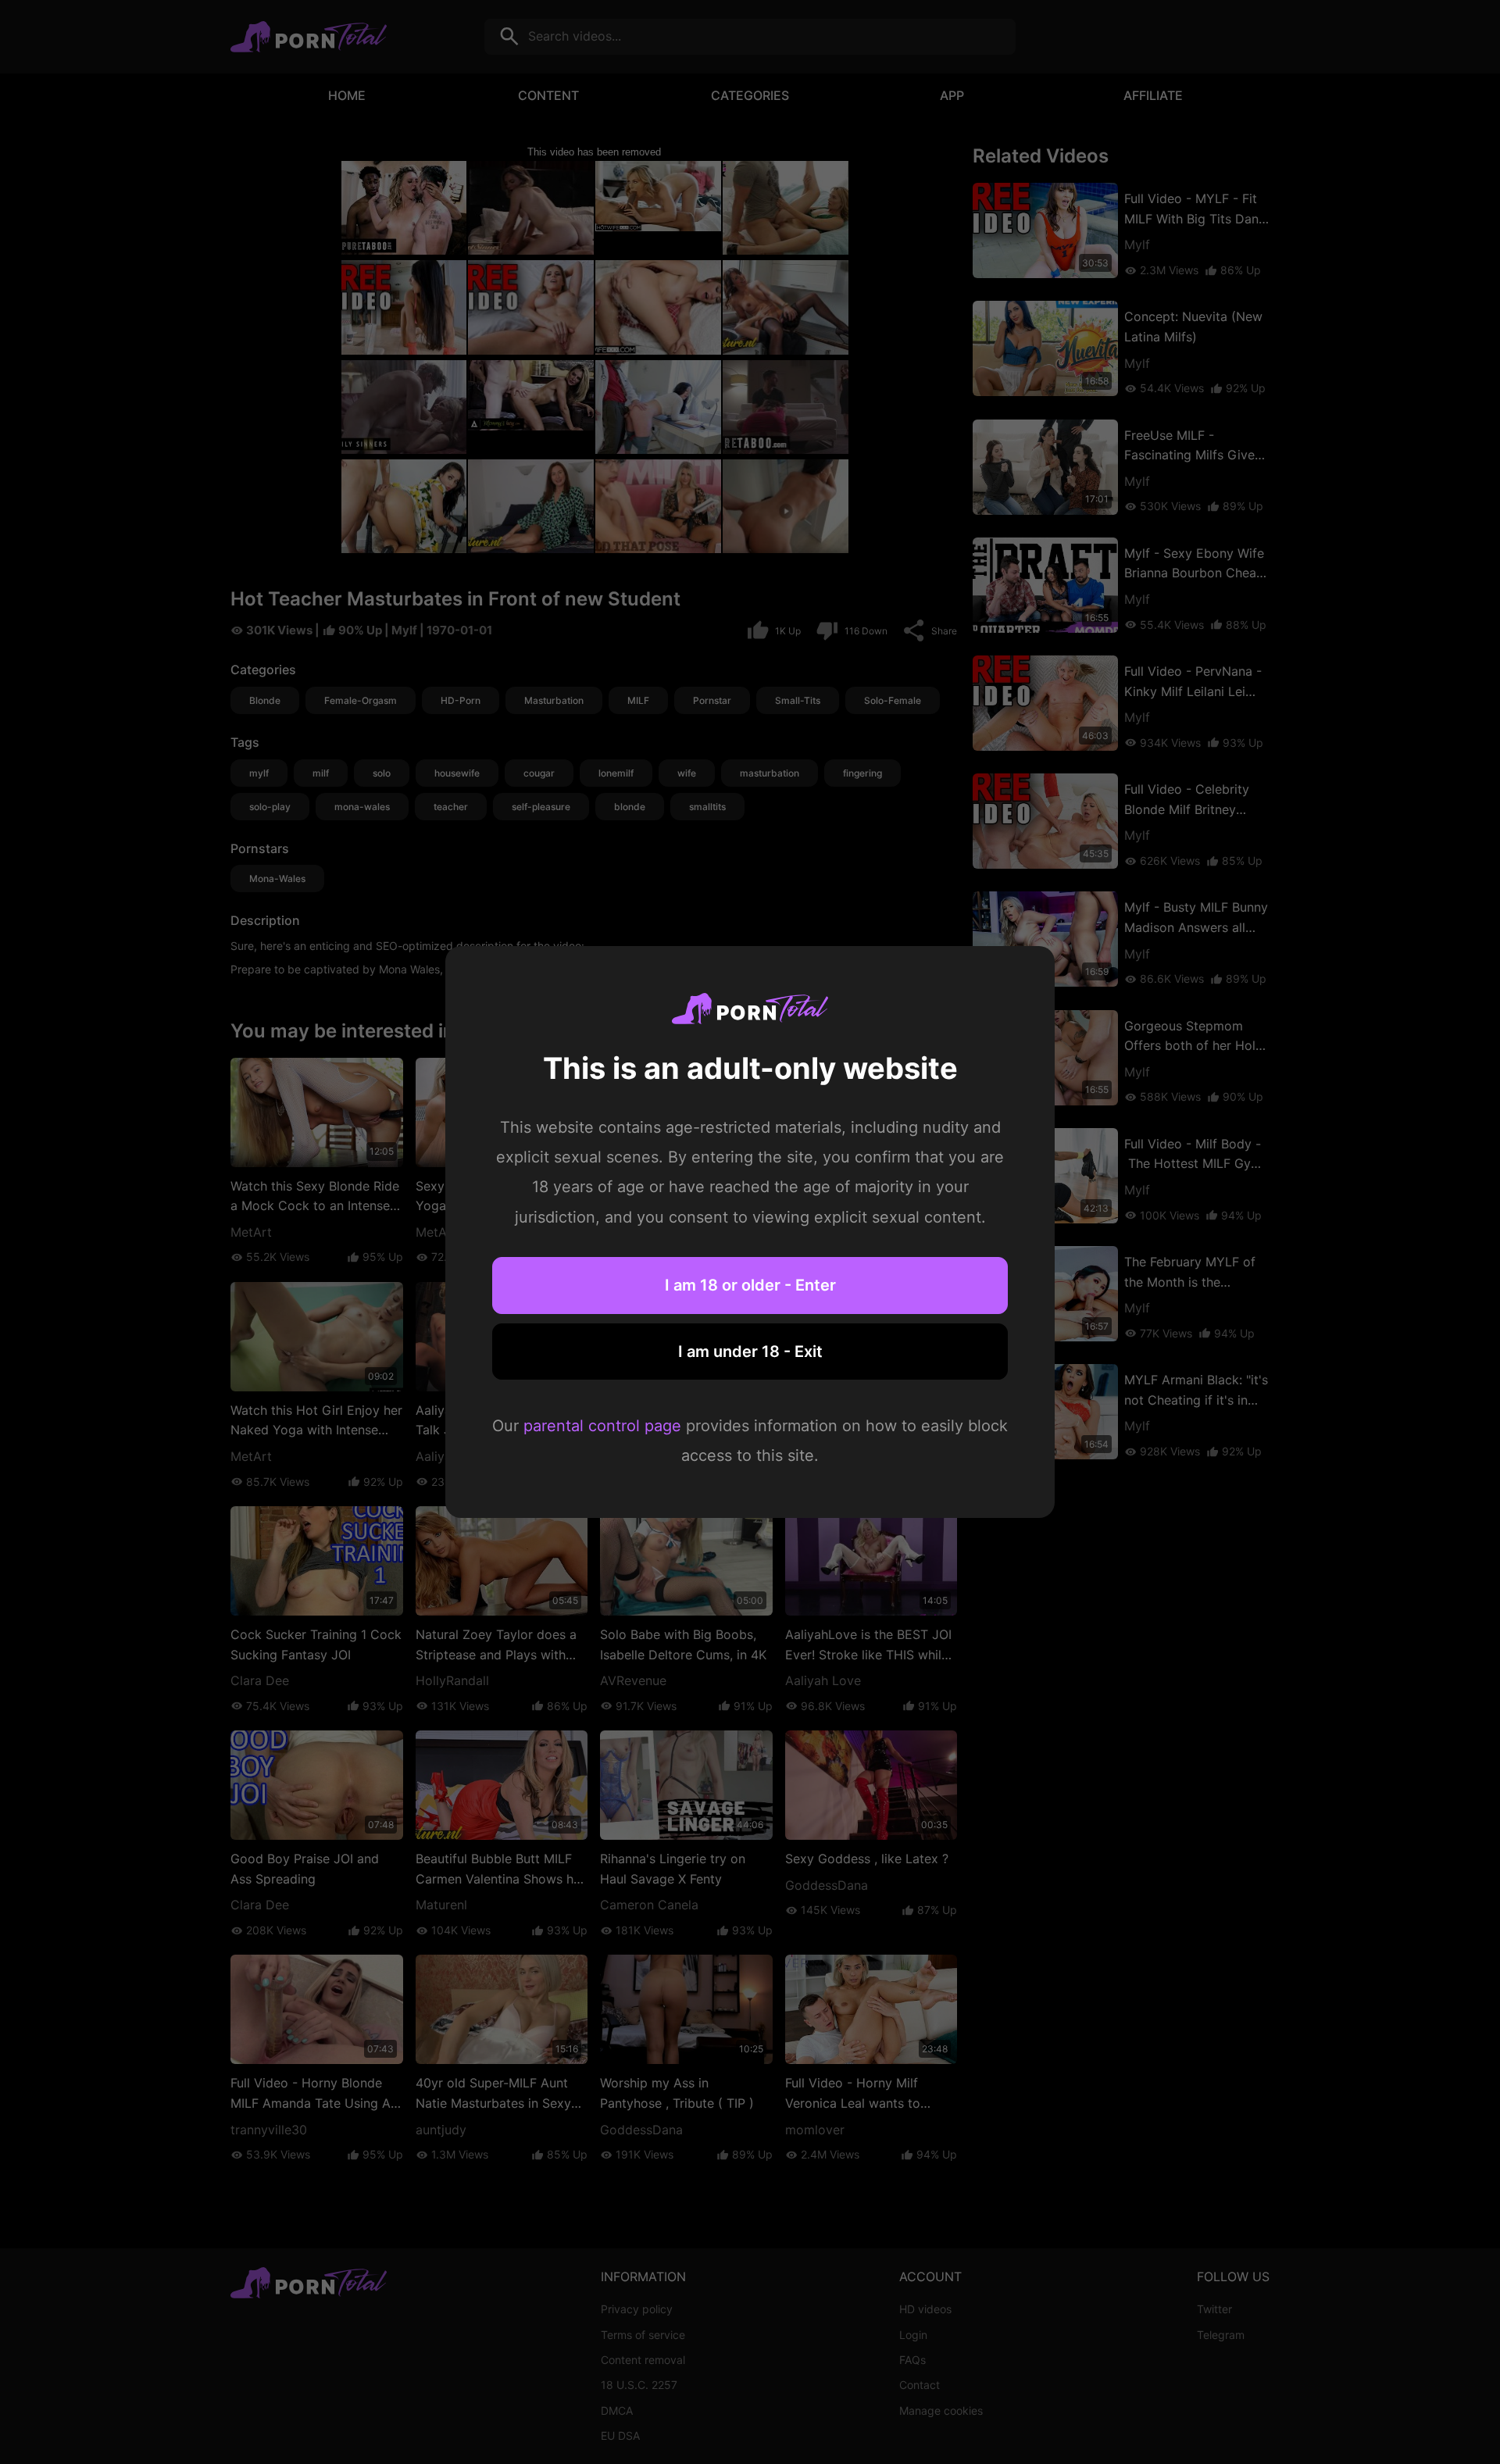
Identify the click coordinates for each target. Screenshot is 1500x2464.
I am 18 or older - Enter (750, 1285)
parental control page (602, 1426)
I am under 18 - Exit (750, 1352)
